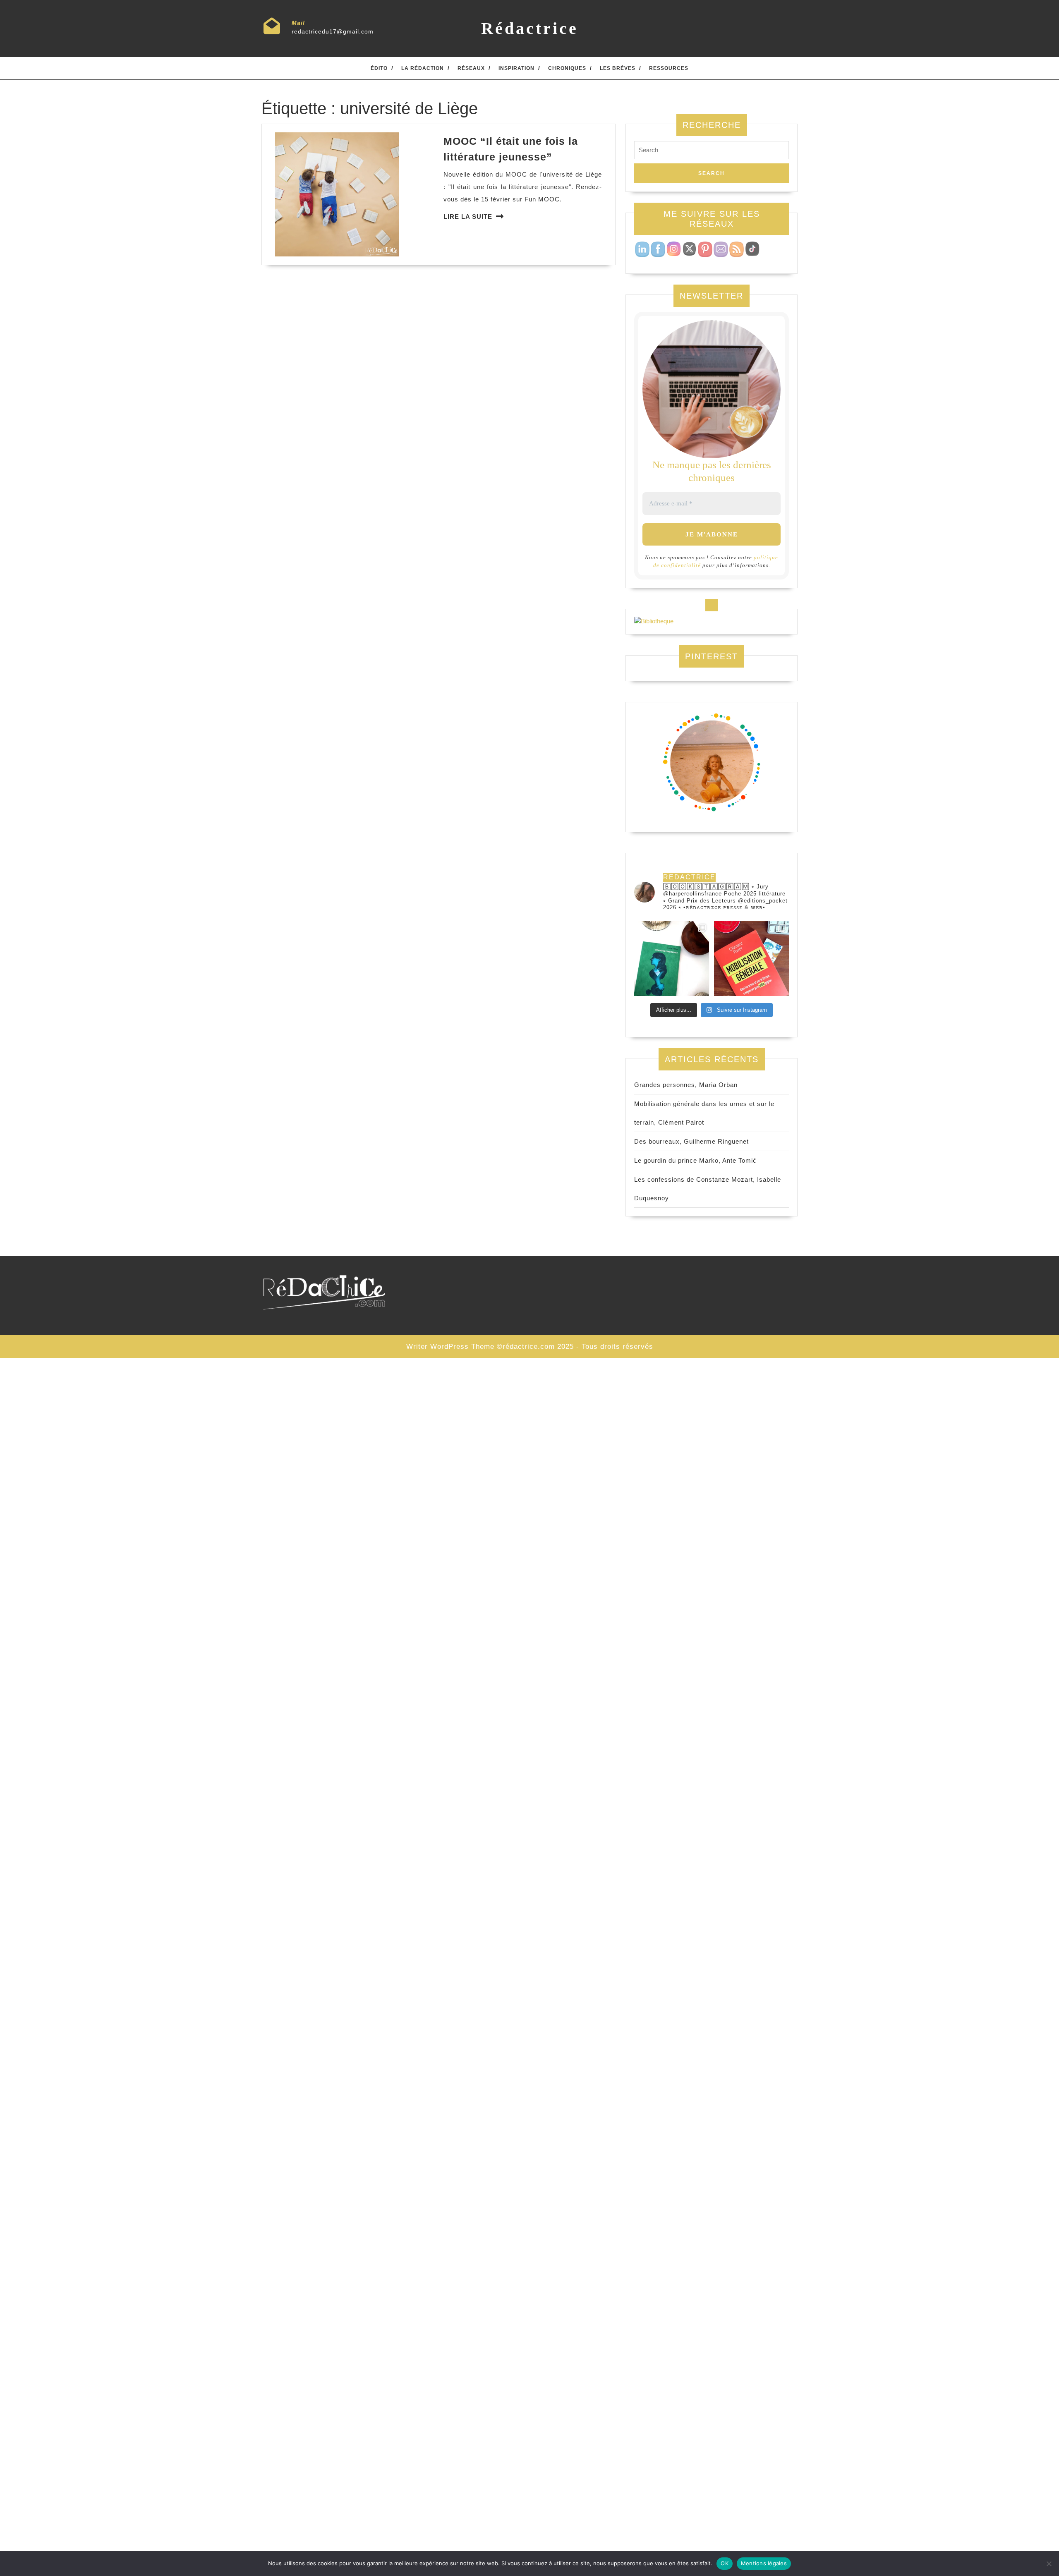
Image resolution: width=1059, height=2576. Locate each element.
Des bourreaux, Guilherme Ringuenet (691, 1141)
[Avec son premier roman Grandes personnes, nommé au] (672, 959)
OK (725, 2563)
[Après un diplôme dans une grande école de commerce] (751, 959)
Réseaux (471, 68)
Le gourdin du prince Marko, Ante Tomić (695, 1160)
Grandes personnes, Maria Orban (686, 1085)
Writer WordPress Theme (450, 1347)
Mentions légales (764, 2563)
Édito (379, 68)
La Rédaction (423, 68)
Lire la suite (468, 217)
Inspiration (516, 68)
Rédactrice (530, 28)
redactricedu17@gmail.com (333, 31)
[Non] (1049, 2564)
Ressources (669, 68)
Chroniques (567, 68)
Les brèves (618, 68)
